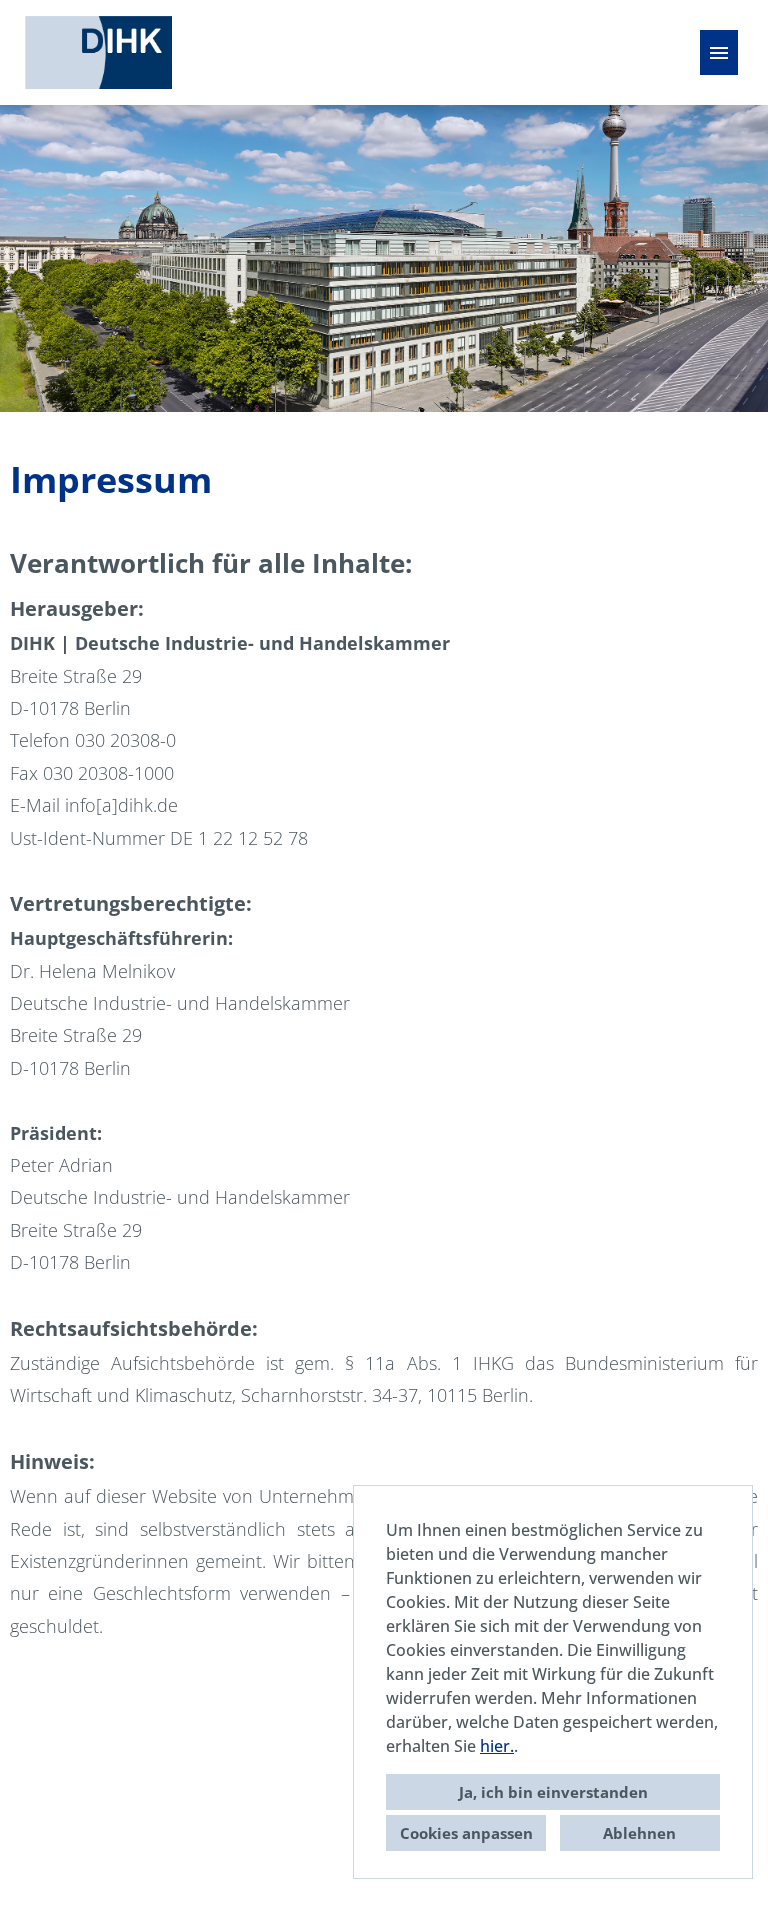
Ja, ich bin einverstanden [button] (553, 1792)
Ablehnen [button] (639, 1833)
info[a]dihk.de (121, 805)
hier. (497, 1746)
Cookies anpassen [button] (466, 1833)
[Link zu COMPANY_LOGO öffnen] (98, 52)
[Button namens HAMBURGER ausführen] (719, 52)
